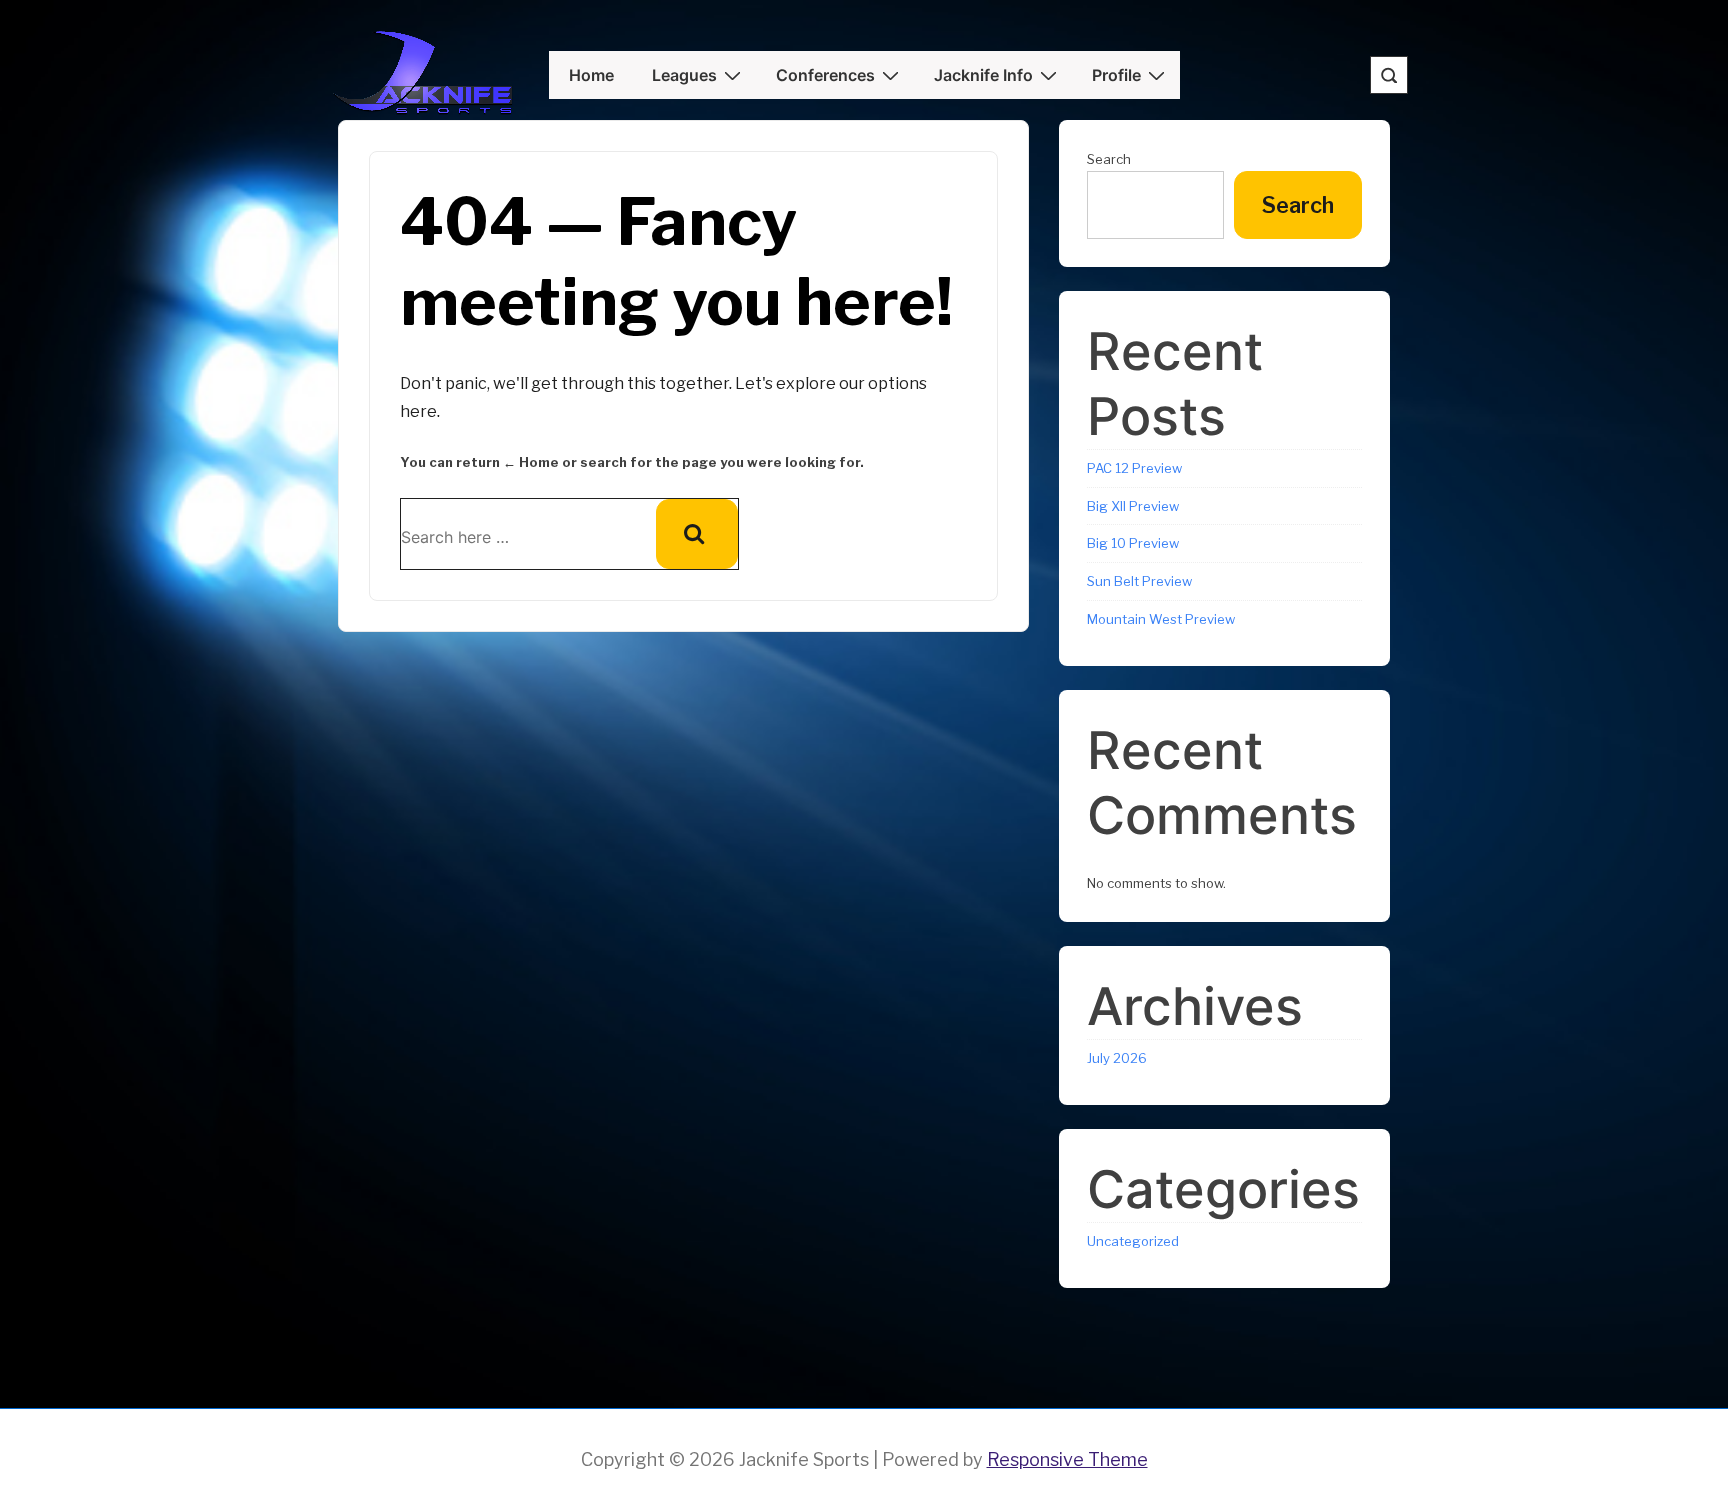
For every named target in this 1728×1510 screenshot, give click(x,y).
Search (1109, 159)
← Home (531, 462)
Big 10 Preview (1133, 543)
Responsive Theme (1067, 1459)
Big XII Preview (1133, 506)
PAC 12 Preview (1134, 468)
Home (591, 75)
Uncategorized (1133, 1241)
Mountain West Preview (1161, 619)
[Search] (697, 534)
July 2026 (1117, 1058)
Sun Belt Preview (1139, 581)
